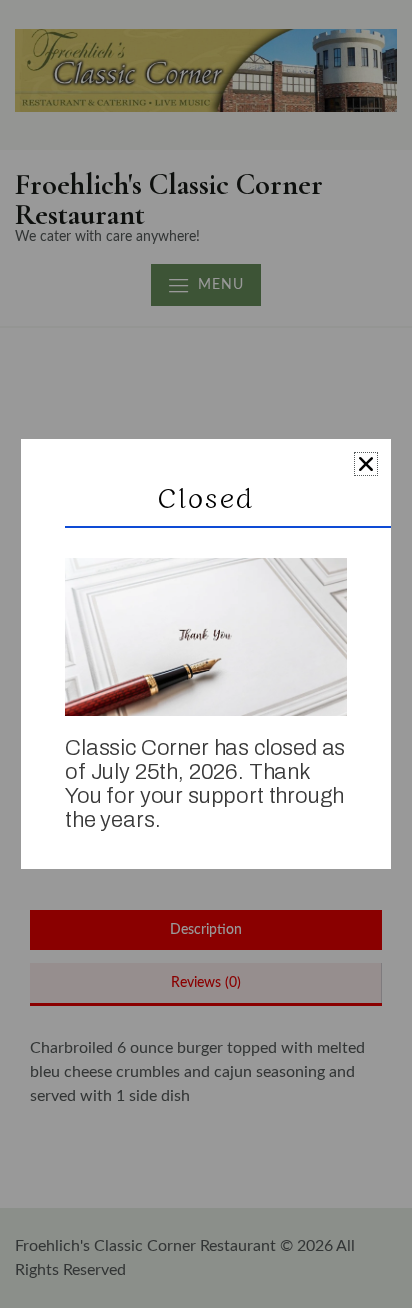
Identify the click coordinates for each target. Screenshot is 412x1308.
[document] (206, 654)
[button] (366, 464)
